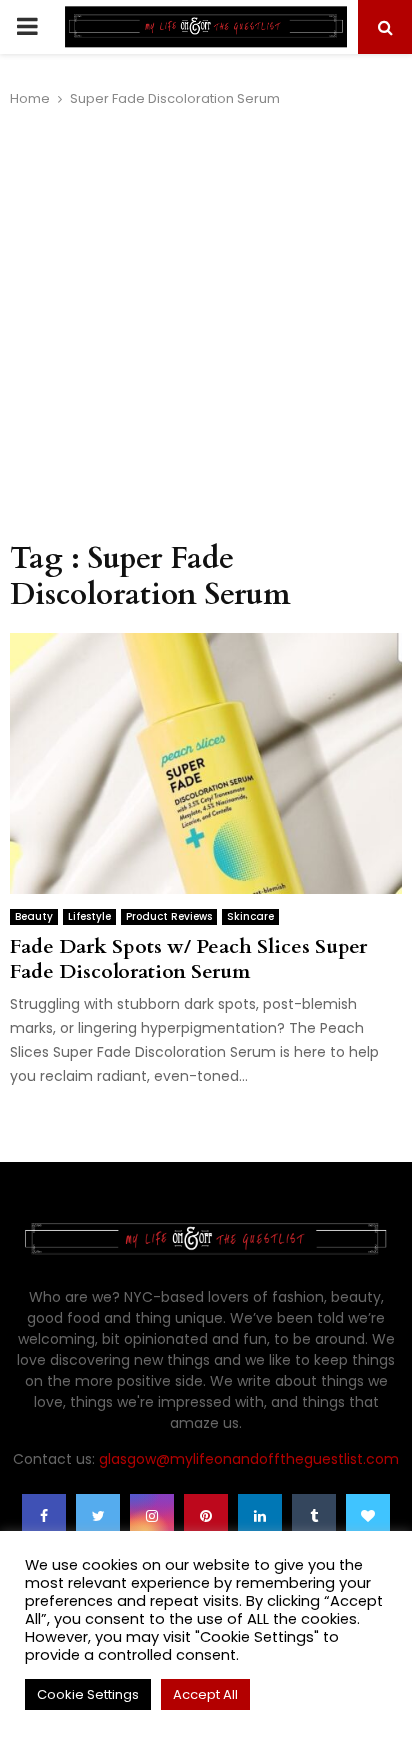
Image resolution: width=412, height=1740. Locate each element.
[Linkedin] (260, 1516)
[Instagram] (152, 1516)
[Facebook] (44, 1516)
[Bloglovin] (368, 1516)
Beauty (34, 916)
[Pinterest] (206, 1516)
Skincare (250, 916)
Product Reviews (169, 916)
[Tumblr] (314, 1516)
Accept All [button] (205, 1694)
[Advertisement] (206, 325)
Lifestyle (89, 916)
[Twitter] (98, 1516)
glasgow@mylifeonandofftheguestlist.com (249, 1459)
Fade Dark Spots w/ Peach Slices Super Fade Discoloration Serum (188, 959)
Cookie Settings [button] (88, 1694)
